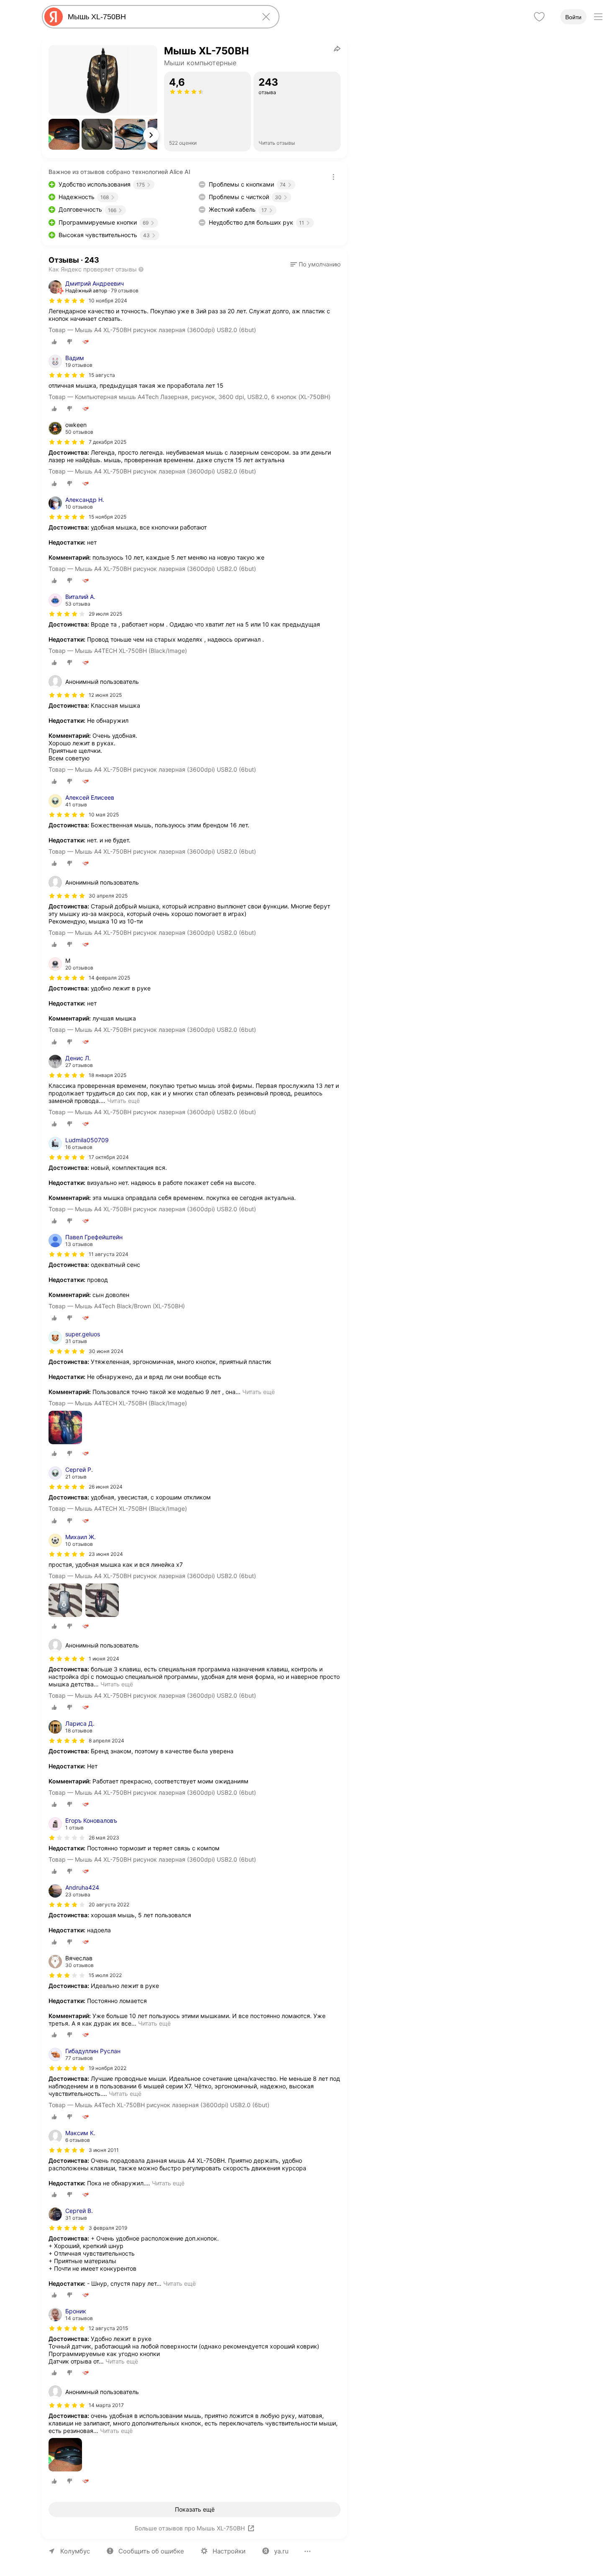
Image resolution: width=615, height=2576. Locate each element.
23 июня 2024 (106, 1554)
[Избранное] (539, 17)
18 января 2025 (108, 1075)
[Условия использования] (333, 177)
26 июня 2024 (106, 1487)
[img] (67, 301)
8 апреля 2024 (106, 1741)
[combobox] (159, 17)
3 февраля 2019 (108, 2228)
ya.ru (281, 2551)
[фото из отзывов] (65, 1428)
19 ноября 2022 (108, 2068)
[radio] (54, 342)
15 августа (102, 375)
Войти (573, 17)
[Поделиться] (337, 49)
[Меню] (598, 17)
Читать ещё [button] (123, 1101)
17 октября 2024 (109, 1157)
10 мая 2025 (104, 815)
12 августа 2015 (108, 2328)
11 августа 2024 (109, 1254)
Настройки (229, 2551)
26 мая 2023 (104, 1838)
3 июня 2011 (104, 2150)
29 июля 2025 (105, 614)
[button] (64, 134)
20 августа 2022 (109, 1905)
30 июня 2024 (106, 1351)
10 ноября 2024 (108, 301)
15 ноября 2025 (108, 517)
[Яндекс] (54, 17)
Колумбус (75, 2551)
